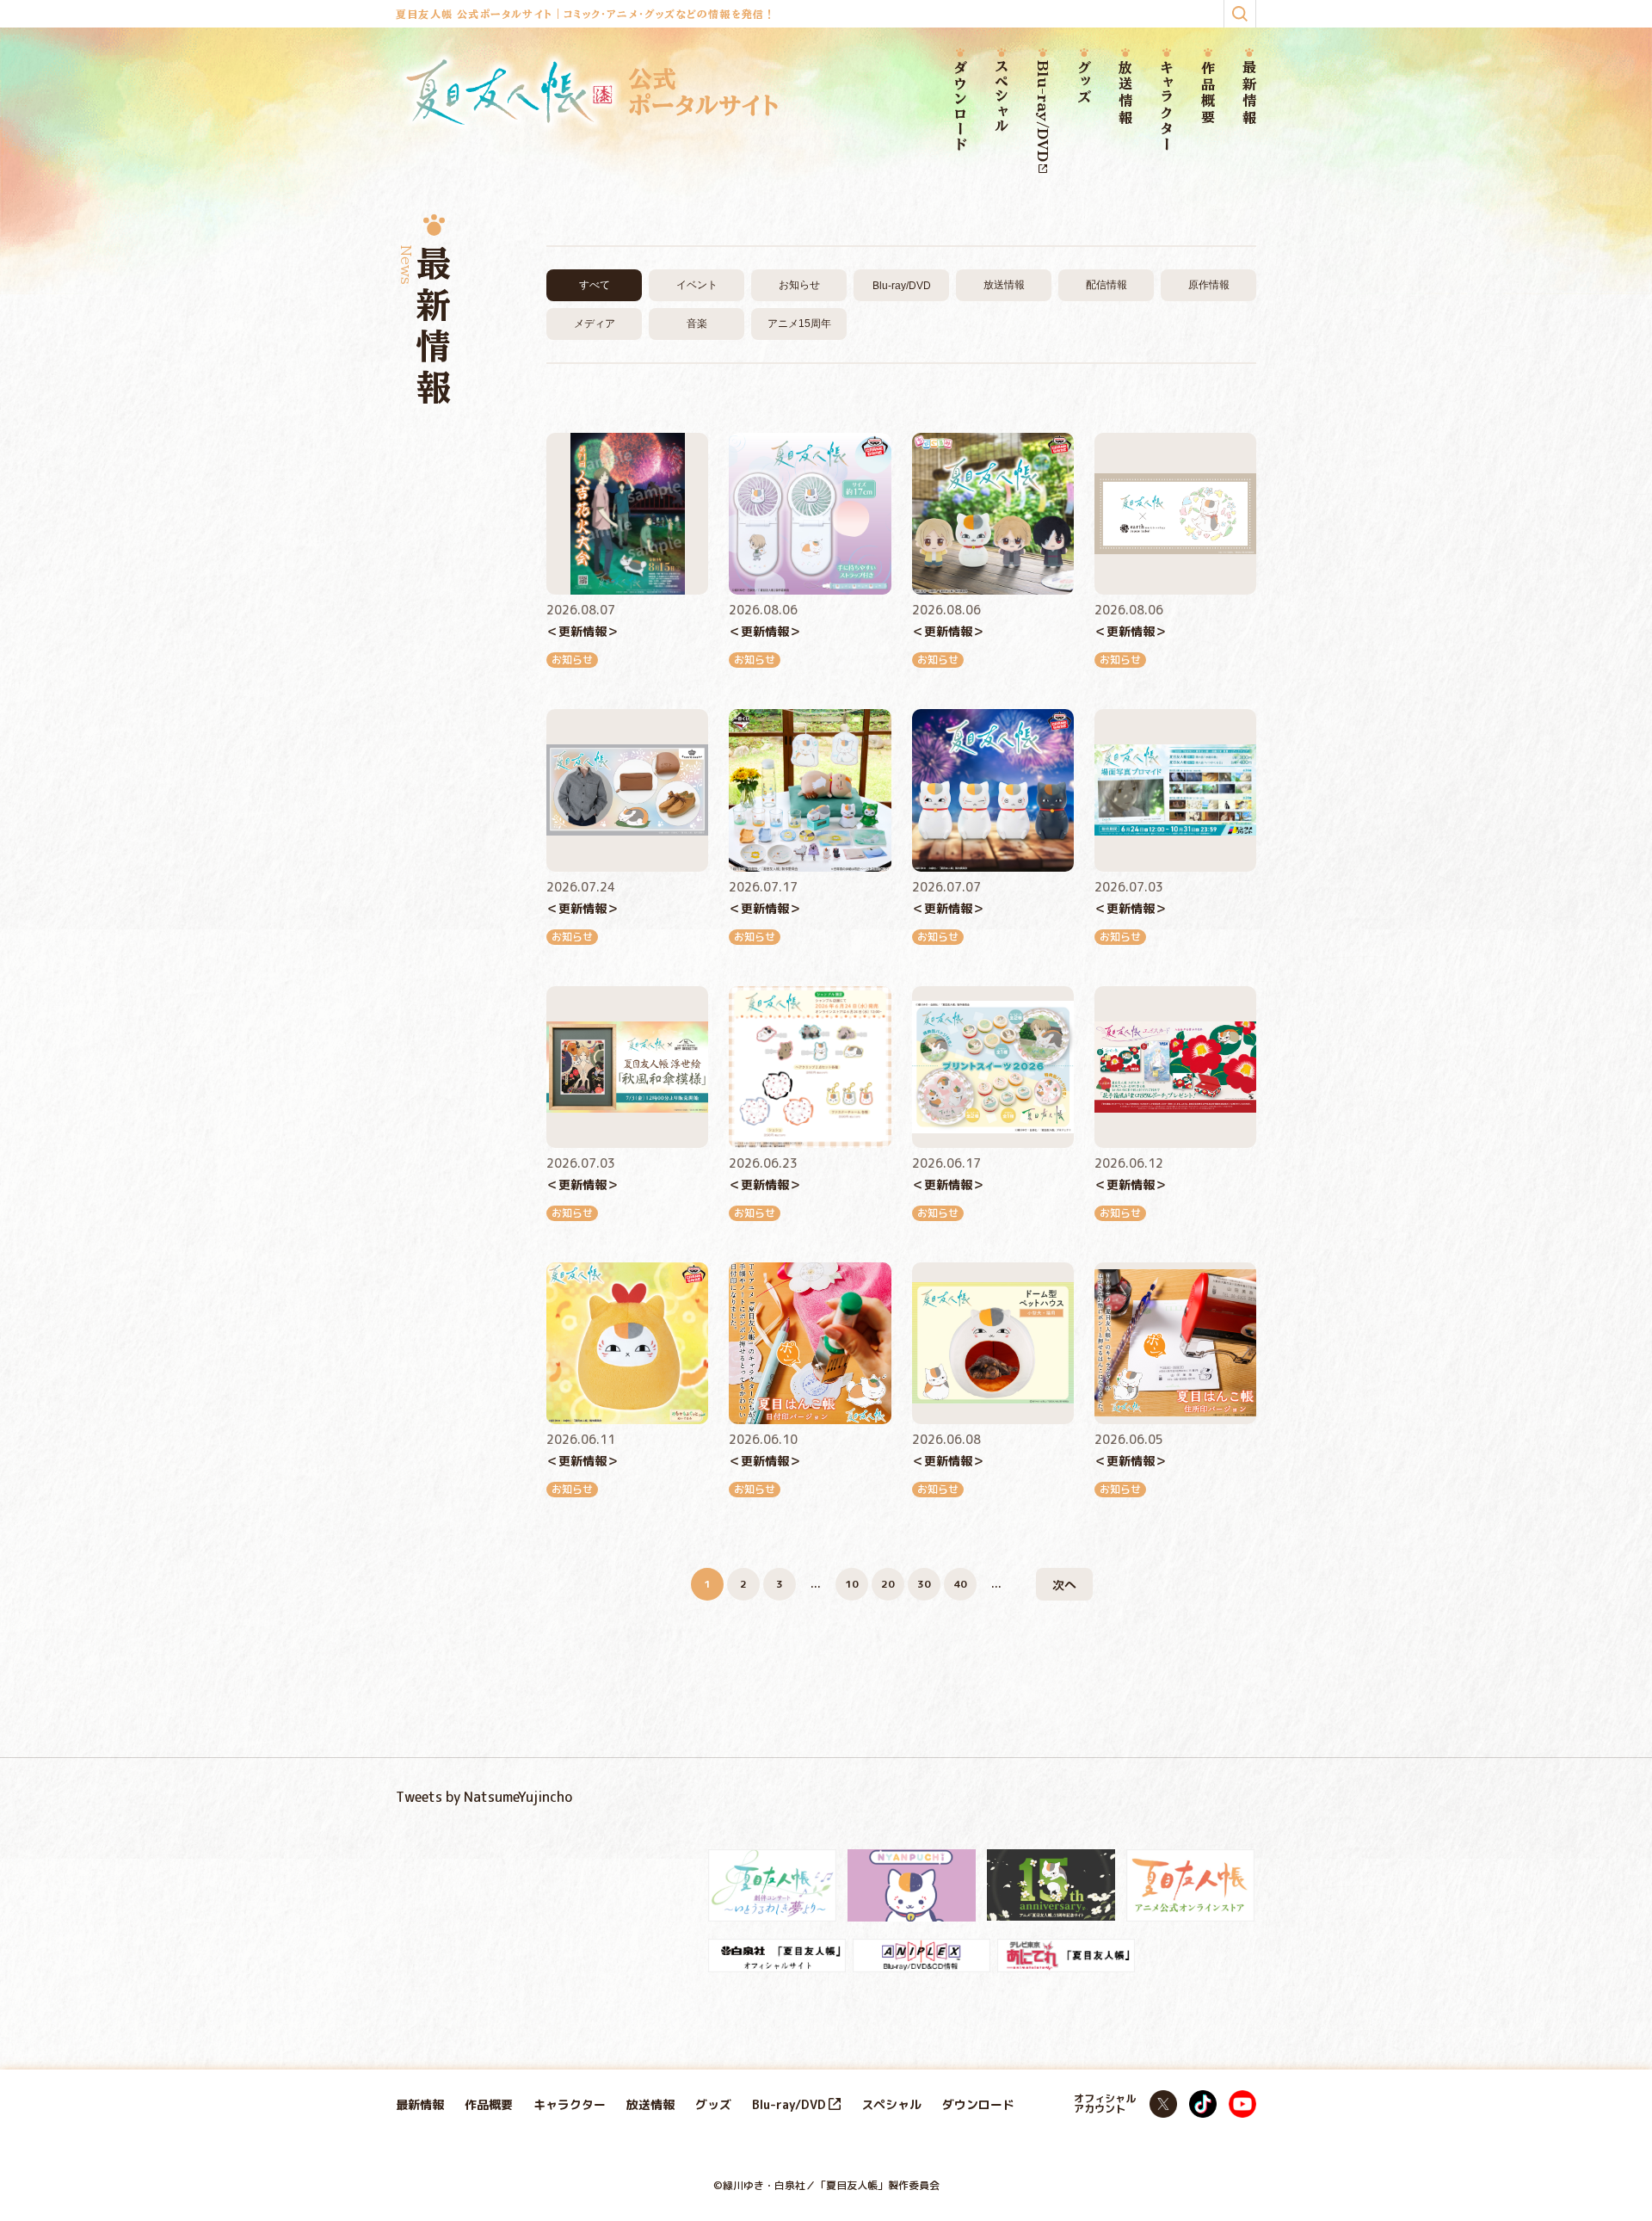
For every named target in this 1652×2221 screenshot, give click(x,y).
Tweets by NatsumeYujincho (484, 1797)
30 (924, 1584)
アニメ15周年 (799, 324)
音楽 (697, 324)
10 (852, 1584)
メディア (595, 324)
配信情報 (1106, 285)
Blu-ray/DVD (1043, 111)
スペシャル (1002, 97)
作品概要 (1208, 93)
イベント (697, 285)
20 (888, 1584)
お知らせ (799, 285)
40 (960, 1584)
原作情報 (1209, 285)
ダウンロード (960, 107)
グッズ (1084, 83)
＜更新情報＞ (583, 631)
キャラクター (1167, 106)
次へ (1064, 1585)
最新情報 (1249, 93)
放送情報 (1125, 93)
